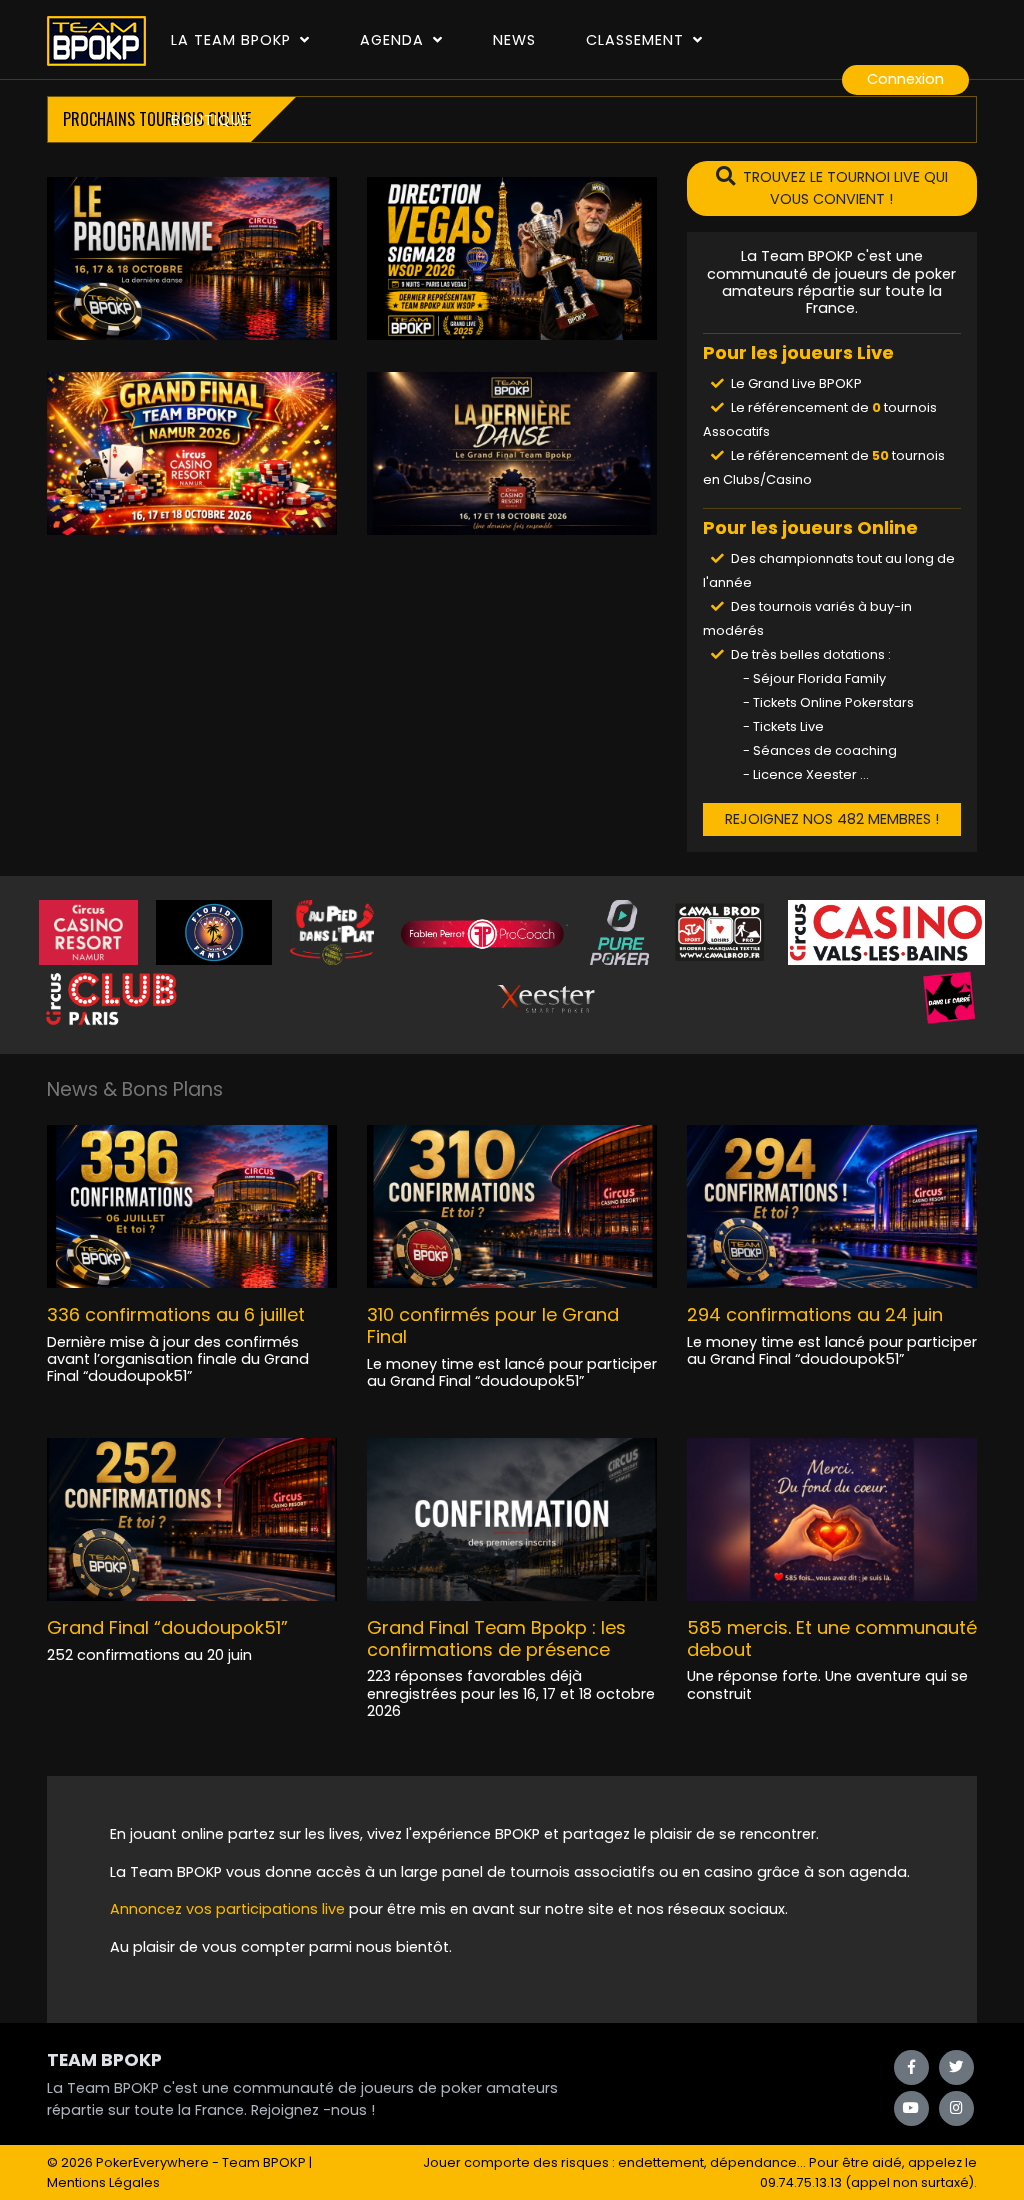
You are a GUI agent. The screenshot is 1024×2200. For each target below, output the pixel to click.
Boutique (210, 120)
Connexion (905, 79)
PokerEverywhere (152, 2162)
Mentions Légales (103, 2182)
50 (880, 455)
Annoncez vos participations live (229, 1909)
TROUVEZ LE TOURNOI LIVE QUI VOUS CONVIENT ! (845, 188)
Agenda (394, 40)
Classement (637, 40)
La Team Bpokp (233, 40)
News (514, 40)
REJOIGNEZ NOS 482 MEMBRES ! (832, 819)
